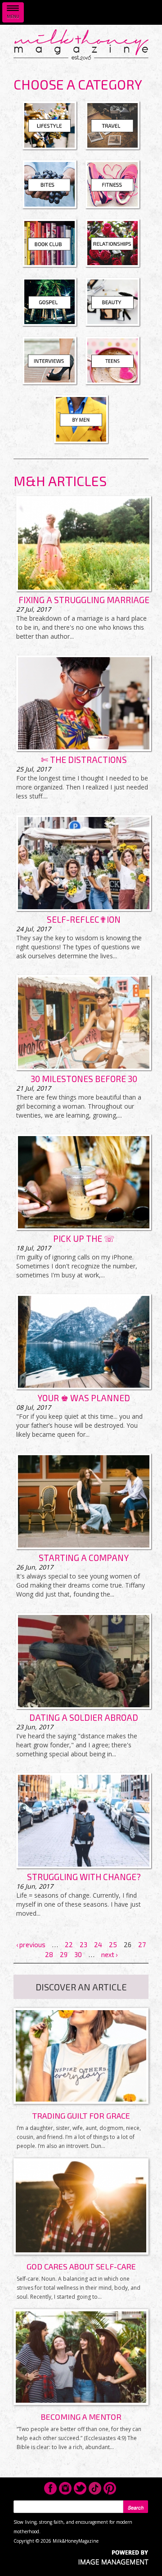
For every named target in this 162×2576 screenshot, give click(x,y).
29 (64, 1954)
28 (49, 1954)
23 (83, 1944)
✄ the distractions (84, 760)
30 (78, 1954)
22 (69, 1944)
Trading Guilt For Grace (81, 2116)
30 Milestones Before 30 (84, 1079)
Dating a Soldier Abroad (84, 1717)
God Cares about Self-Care (81, 2266)
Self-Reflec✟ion (84, 919)
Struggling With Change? (84, 1877)
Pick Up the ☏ (84, 1238)
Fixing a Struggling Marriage (84, 600)
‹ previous (31, 1944)
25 (113, 1944)
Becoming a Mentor (81, 2417)
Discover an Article (81, 1987)
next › (109, 1954)
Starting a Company (84, 1558)
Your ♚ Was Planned (84, 1398)
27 (142, 1944)
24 (98, 1944)
